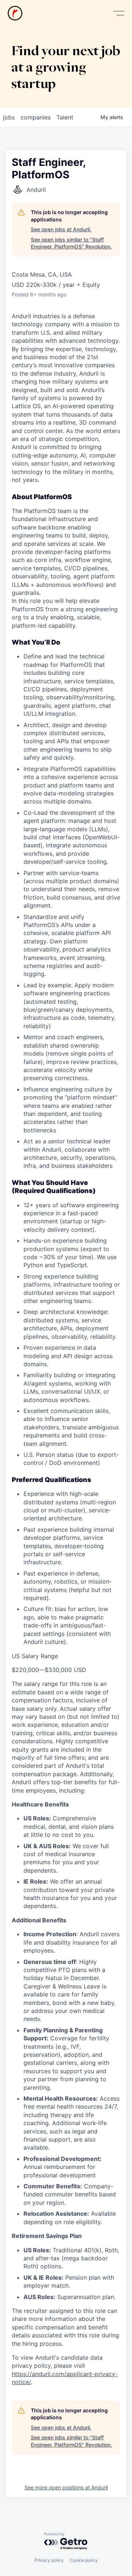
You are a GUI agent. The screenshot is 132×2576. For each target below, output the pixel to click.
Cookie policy (84, 2560)
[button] (119, 13)
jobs (9, 117)
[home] (15, 13)
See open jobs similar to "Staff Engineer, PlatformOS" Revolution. (71, 243)
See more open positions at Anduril (66, 2487)
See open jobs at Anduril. (61, 229)
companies (36, 117)
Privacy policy (49, 2560)
